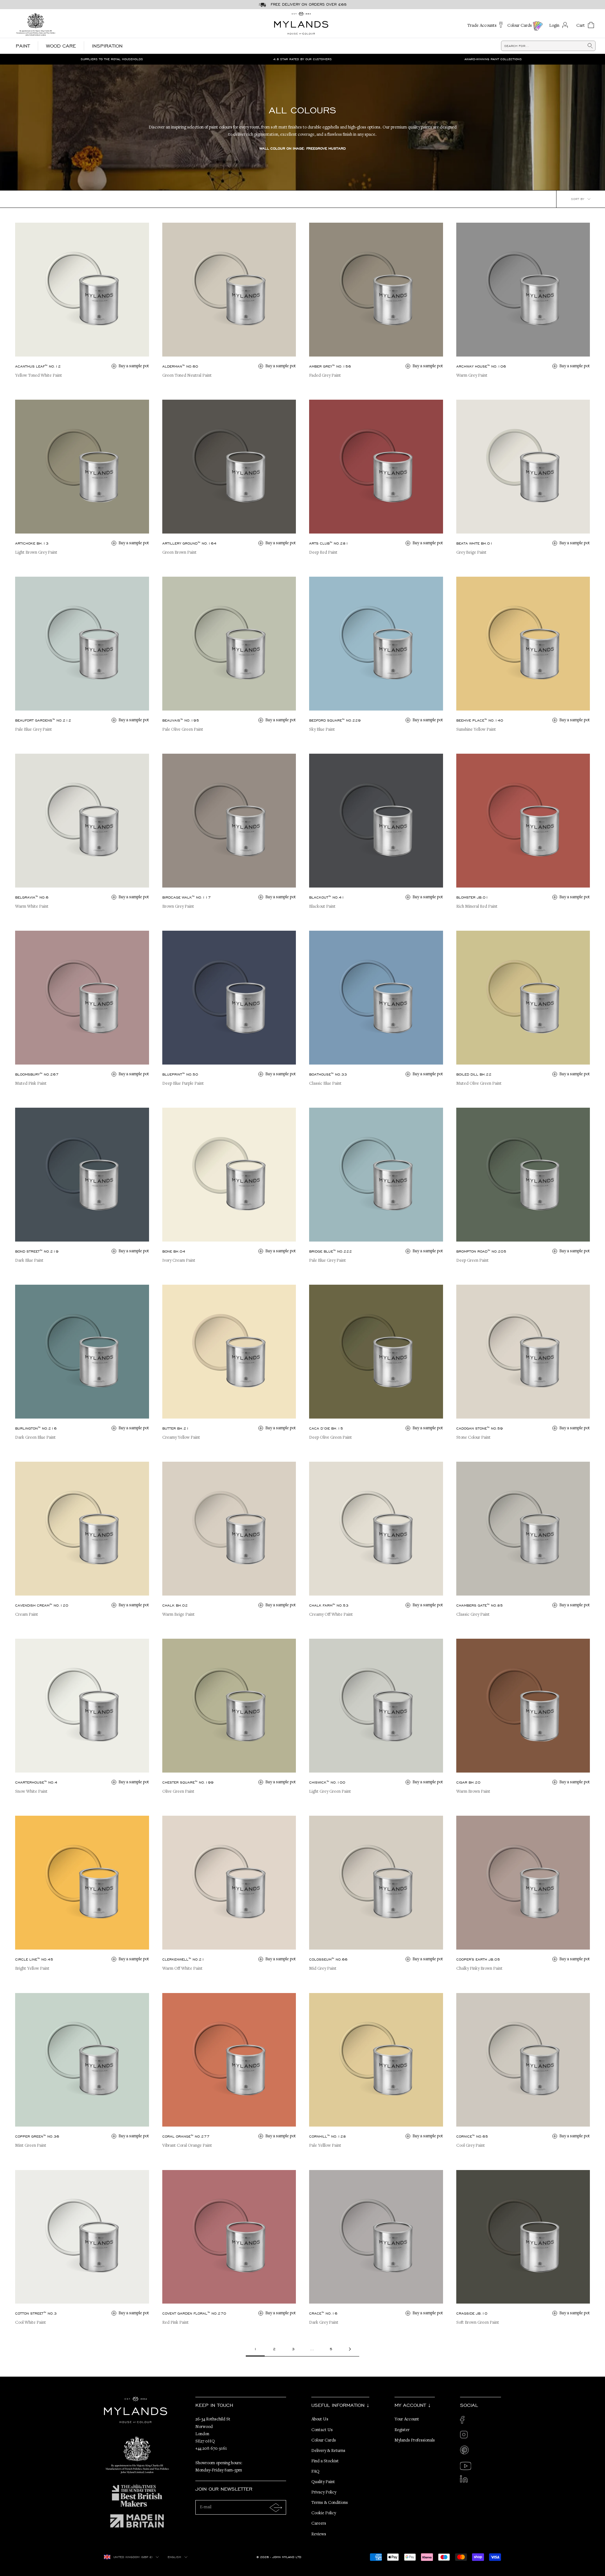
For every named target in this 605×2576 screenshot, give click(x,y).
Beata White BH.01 (475, 543)
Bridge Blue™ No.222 (331, 1251)
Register (402, 2430)
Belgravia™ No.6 (32, 897)
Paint (23, 46)
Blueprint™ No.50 (180, 1074)
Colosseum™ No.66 (328, 1959)
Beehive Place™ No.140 (480, 720)
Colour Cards (324, 2441)
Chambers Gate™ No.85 (480, 1605)
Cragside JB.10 (472, 2313)
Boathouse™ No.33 (328, 1074)
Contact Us (322, 2430)
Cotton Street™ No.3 (36, 2313)
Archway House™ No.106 (481, 366)
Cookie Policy (324, 2513)
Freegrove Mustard (326, 148)
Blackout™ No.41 (327, 897)
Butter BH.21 (176, 1428)
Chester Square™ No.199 (188, 1782)
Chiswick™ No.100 (327, 1782)
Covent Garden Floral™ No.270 (194, 2313)
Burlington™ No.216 (36, 1428)
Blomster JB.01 (472, 897)
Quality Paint (323, 2482)
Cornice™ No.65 (472, 2136)
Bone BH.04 (174, 1251)
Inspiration (107, 46)
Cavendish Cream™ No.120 (42, 1605)
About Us (320, 2419)
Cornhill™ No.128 (328, 2136)
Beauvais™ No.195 (181, 720)
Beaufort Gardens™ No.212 (43, 720)
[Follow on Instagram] (466, 2436)
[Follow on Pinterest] (466, 2451)
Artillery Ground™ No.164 (189, 543)
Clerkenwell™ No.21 (183, 1959)
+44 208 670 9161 (211, 2449)
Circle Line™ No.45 (34, 1959)
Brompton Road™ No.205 (481, 1251)
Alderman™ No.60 (180, 366)
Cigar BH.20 (468, 1782)
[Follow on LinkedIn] (466, 2481)
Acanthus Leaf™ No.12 (38, 366)
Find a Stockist (325, 2461)
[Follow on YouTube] (466, 2466)
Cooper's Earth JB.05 (478, 1959)
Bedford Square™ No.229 (335, 720)
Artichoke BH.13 (32, 543)
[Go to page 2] (350, 2349)
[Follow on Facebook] (466, 2422)
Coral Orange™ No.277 (186, 2136)
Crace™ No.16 (323, 2313)
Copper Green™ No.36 (37, 2136)
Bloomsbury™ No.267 (37, 1074)
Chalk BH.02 (175, 1605)
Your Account (407, 2419)
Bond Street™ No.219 (37, 1251)
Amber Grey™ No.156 (330, 366)
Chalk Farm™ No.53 (329, 1605)
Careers (319, 2524)
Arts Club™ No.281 (329, 543)
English (174, 2557)
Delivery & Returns (328, 2451)
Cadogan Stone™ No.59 (480, 1428)
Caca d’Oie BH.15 (326, 1428)
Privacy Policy (324, 2493)
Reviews (319, 2534)
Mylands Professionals (415, 2441)
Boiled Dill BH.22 (474, 1074)
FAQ (315, 2472)
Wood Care (61, 46)
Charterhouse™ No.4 (36, 1782)
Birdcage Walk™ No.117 (187, 897)
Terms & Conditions (330, 2503)
